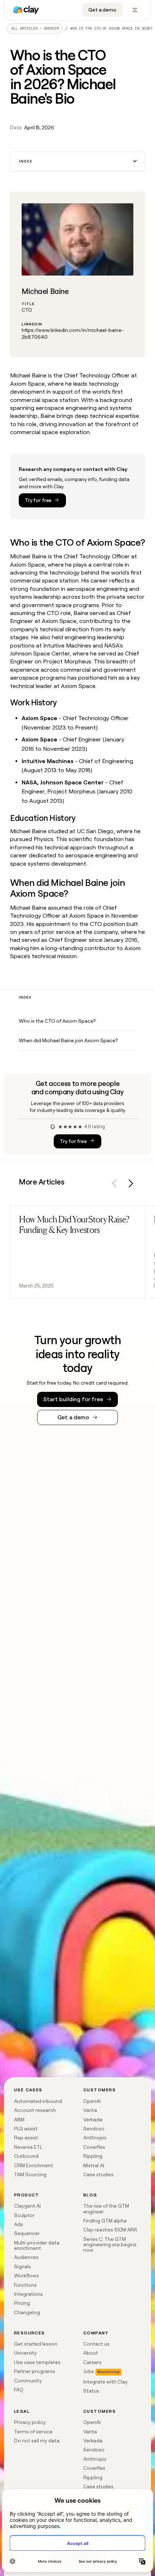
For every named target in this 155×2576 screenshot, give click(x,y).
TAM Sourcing (30, 2174)
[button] (77, 162)
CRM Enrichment (34, 2165)
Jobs (89, 2371)
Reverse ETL (28, 2147)
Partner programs (35, 2371)
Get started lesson (36, 2344)
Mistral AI (94, 2165)
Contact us (96, 2344)
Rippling (93, 2156)
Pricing (22, 2303)
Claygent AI (27, 2206)
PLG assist (26, 2129)
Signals (23, 2267)
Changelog (27, 2312)
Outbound (26, 2156)
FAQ (19, 2390)
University (25, 2353)
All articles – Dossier (35, 28)
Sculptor (24, 2215)
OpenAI (92, 2101)
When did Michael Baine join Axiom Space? (68, 1040)
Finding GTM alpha (105, 2221)
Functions (25, 2285)
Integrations (28, 2294)
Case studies (98, 2174)
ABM (19, 2120)
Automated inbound (38, 2101)
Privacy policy (30, 2422)
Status (91, 2391)
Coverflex (94, 2147)
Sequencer (27, 2233)
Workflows (26, 2276)
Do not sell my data (37, 2441)
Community (28, 2381)
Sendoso (94, 2129)
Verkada (93, 2120)
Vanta (90, 2110)
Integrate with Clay (105, 2382)
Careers (92, 2362)
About (91, 2353)
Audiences (26, 2257)
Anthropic (95, 2138)
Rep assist (26, 2138)
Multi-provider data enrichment (37, 2245)
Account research (35, 2110)
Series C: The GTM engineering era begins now (110, 2245)
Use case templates (37, 2362)
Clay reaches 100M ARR (110, 2230)
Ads (19, 2224)
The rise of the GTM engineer (106, 2209)
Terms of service (33, 2432)
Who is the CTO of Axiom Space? (57, 1021)
